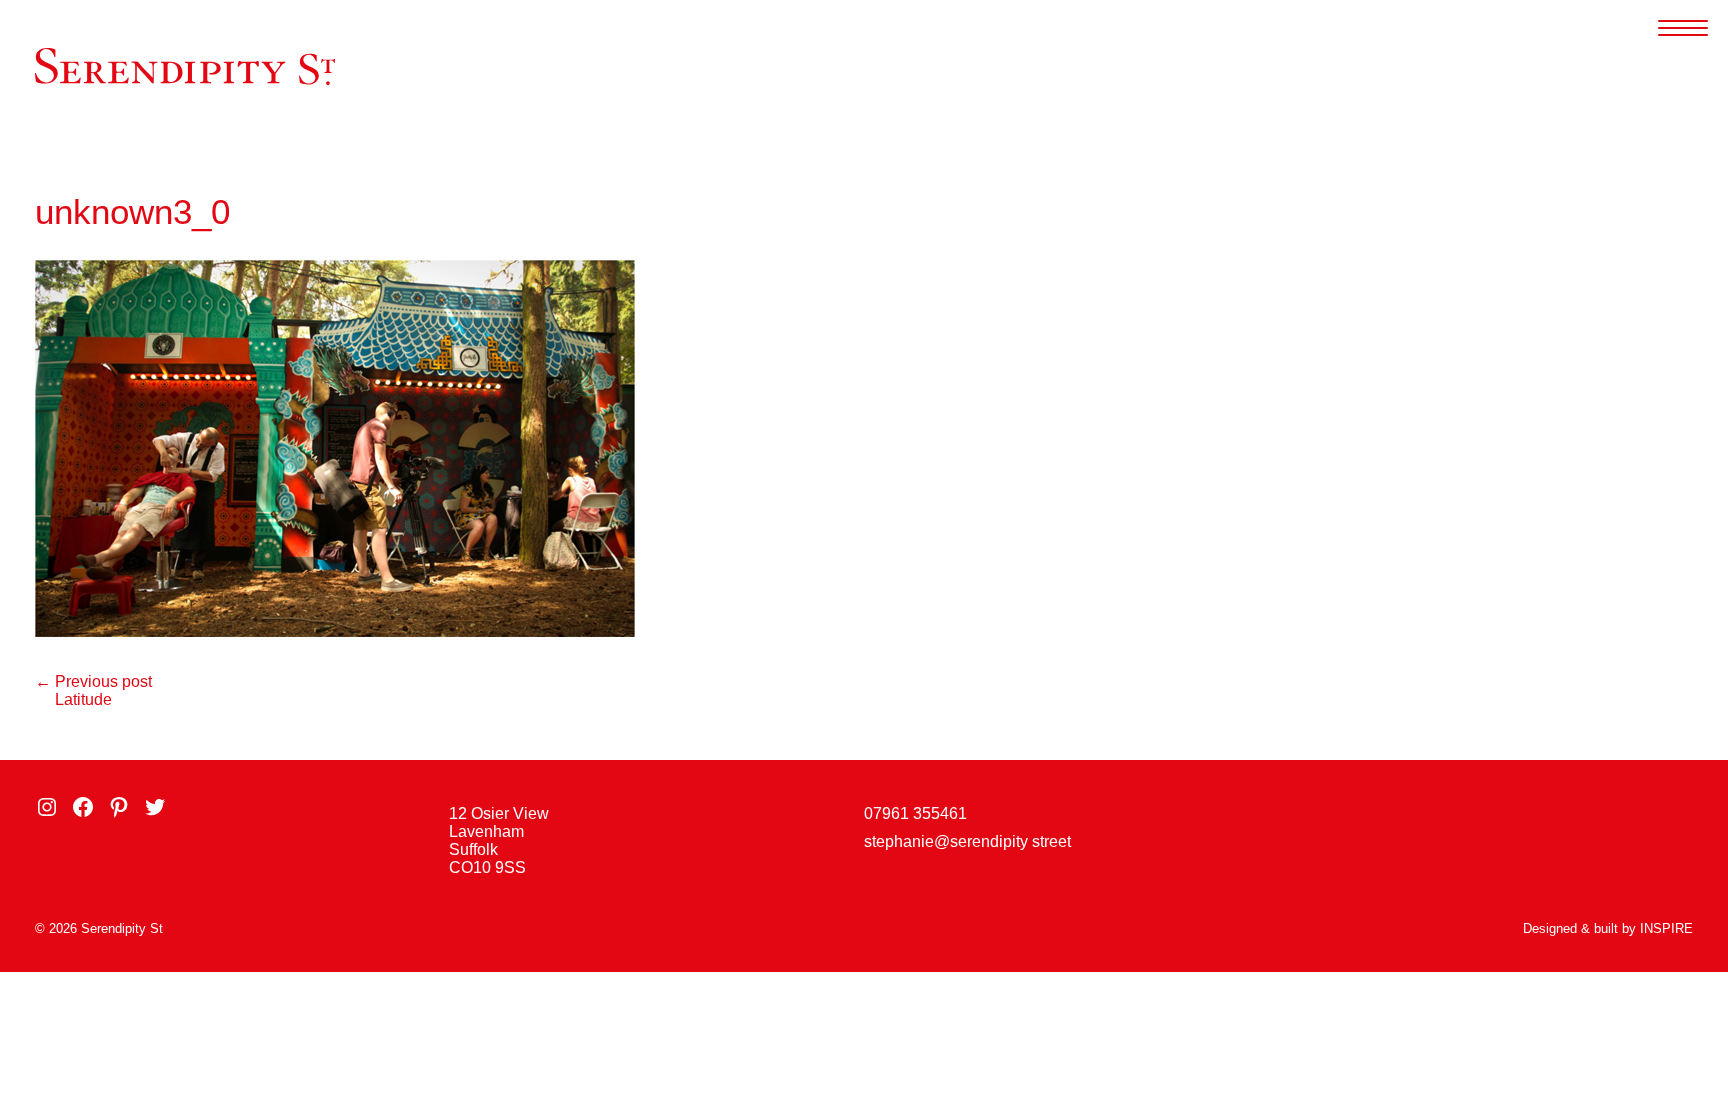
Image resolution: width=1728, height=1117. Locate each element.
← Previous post (93, 681)
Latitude (83, 699)
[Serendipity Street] (185, 66)
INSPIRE (1666, 928)
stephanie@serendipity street (967, 841)
